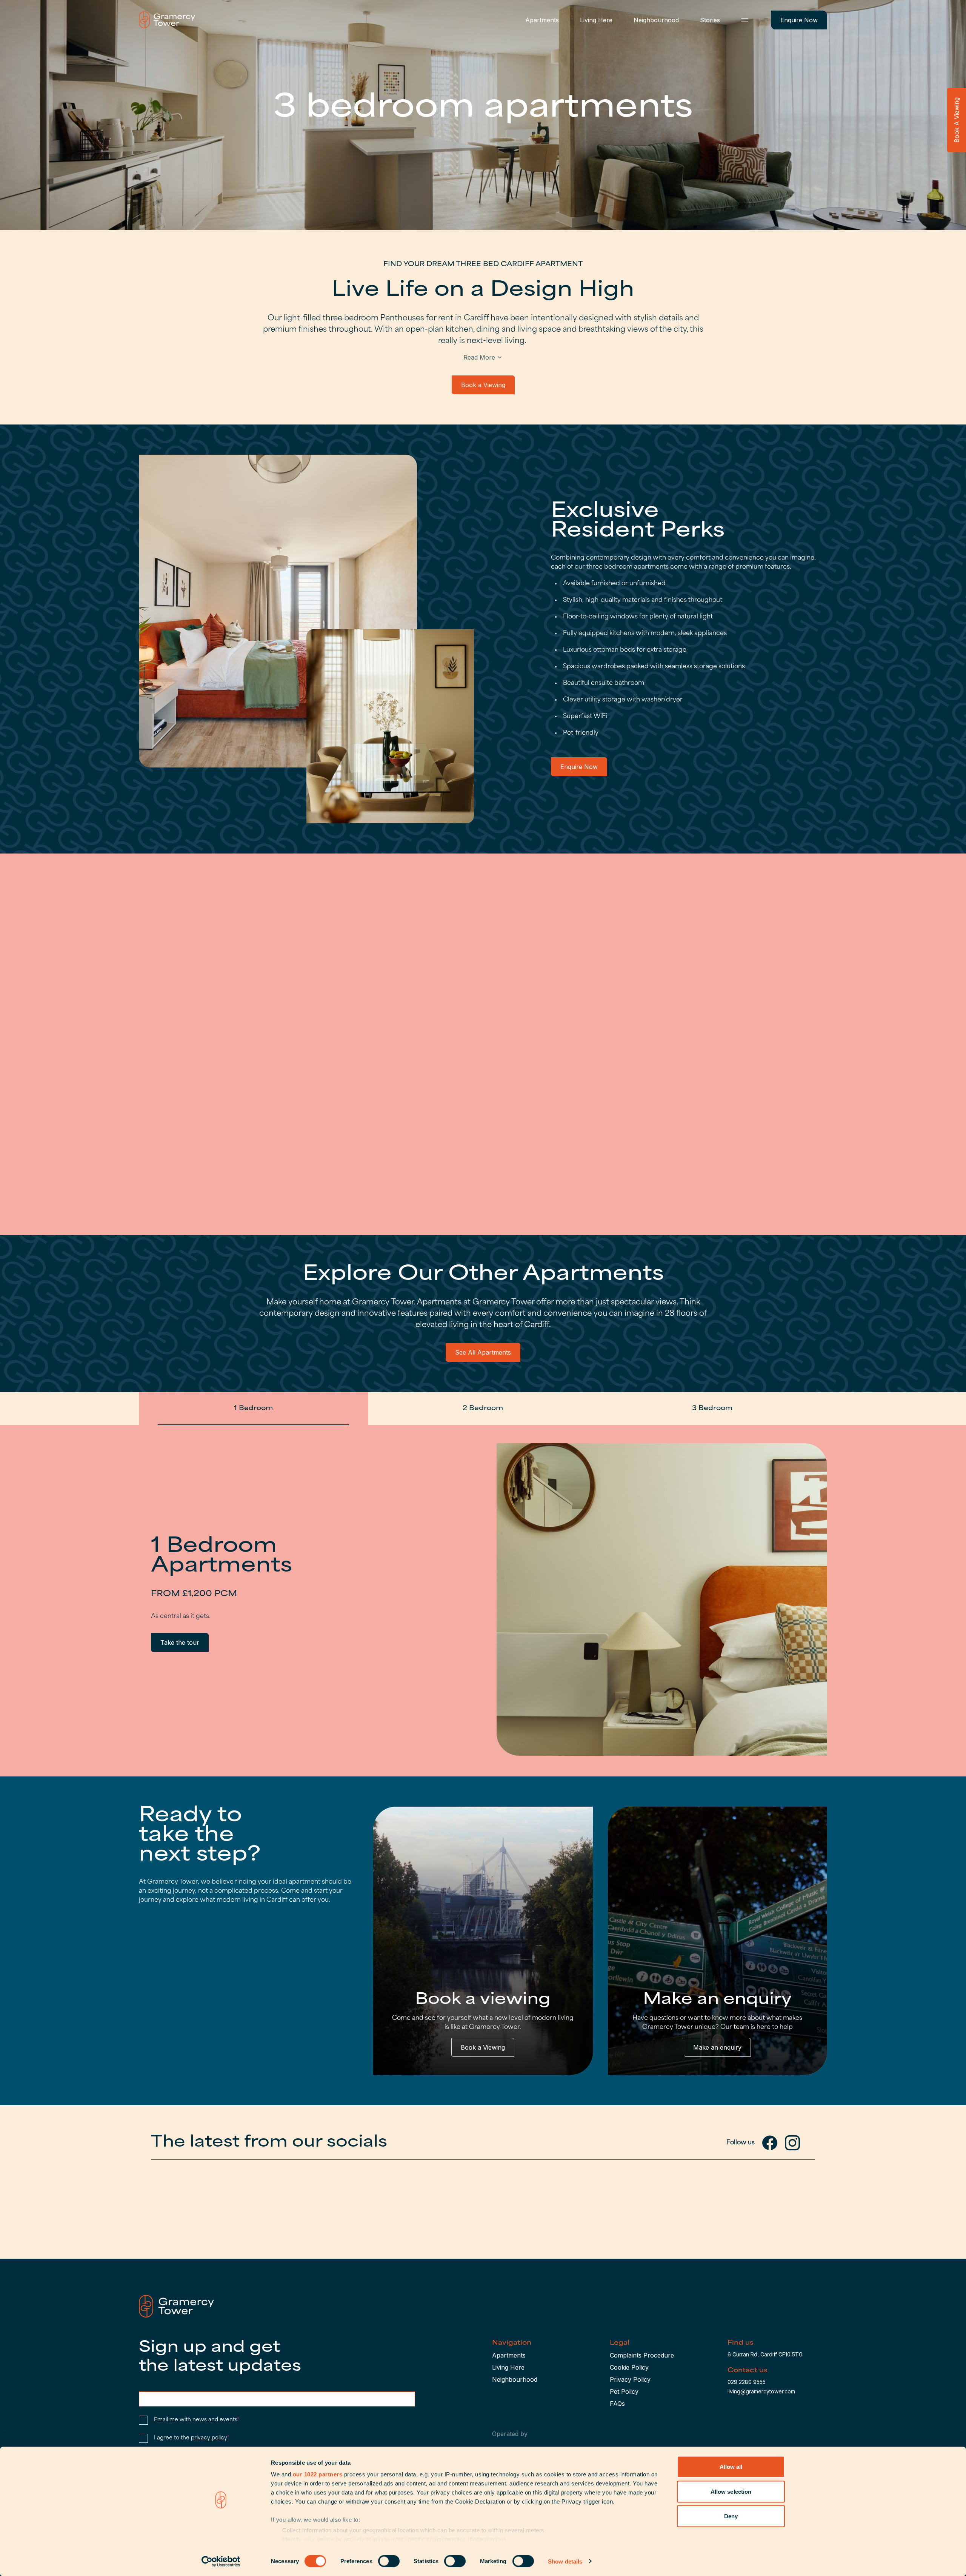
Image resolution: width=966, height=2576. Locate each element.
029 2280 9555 (747, 2382)
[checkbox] (143, 2420)
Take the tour (180, 1642)
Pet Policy (624, 2391)
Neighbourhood (656, 20)
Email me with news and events (197, 2420)
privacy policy (209, 2438)
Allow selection (731, 2491)
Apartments (542, 20)
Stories (710, 20)
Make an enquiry (717, 2047)
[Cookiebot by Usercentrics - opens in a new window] (221, 2561)
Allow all (731, 2467)
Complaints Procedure (642, 2355)
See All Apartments (483, 1352)
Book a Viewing (483, 385)
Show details (565, 2561)
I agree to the (192, 2438)
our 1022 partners (318, 2474)
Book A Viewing (957, 120)
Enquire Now (799, 20)
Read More (479, 357)
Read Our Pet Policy (177, 1118)
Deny (731, 2516)
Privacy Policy (630, 2379)
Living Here (596, 20)
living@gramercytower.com (761, 2391)
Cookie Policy (629, 2367)
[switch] (389, 2561)
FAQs (617, 2404)
